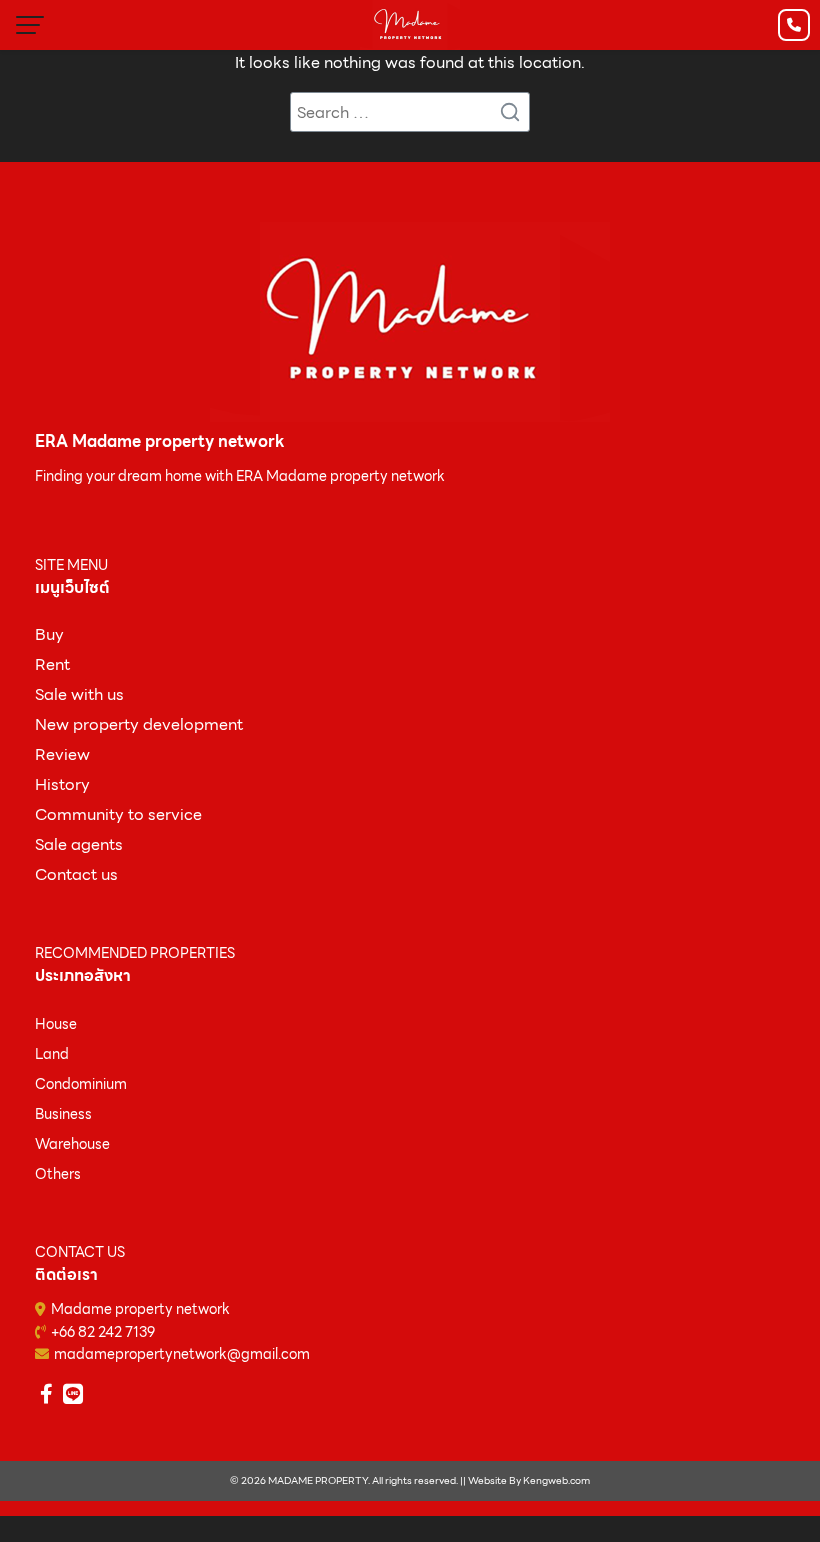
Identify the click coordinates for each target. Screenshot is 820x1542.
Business (63, 1114)
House (56, 1024)
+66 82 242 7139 (103, 1332)
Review (62, 754)
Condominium (81, 1084)
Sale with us (79, 694)
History (62, 784)
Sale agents (79, 844)
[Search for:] (410, 112)
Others (58, 1174)
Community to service (118, 814)
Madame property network (140, 1309)
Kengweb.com (556, 1480)
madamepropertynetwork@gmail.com (182, 1354)
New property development (139, 724)
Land (52, 1054)
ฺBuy (49, 634)
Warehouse (72, 1144)
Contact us (76, 874)
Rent (52, 664)
